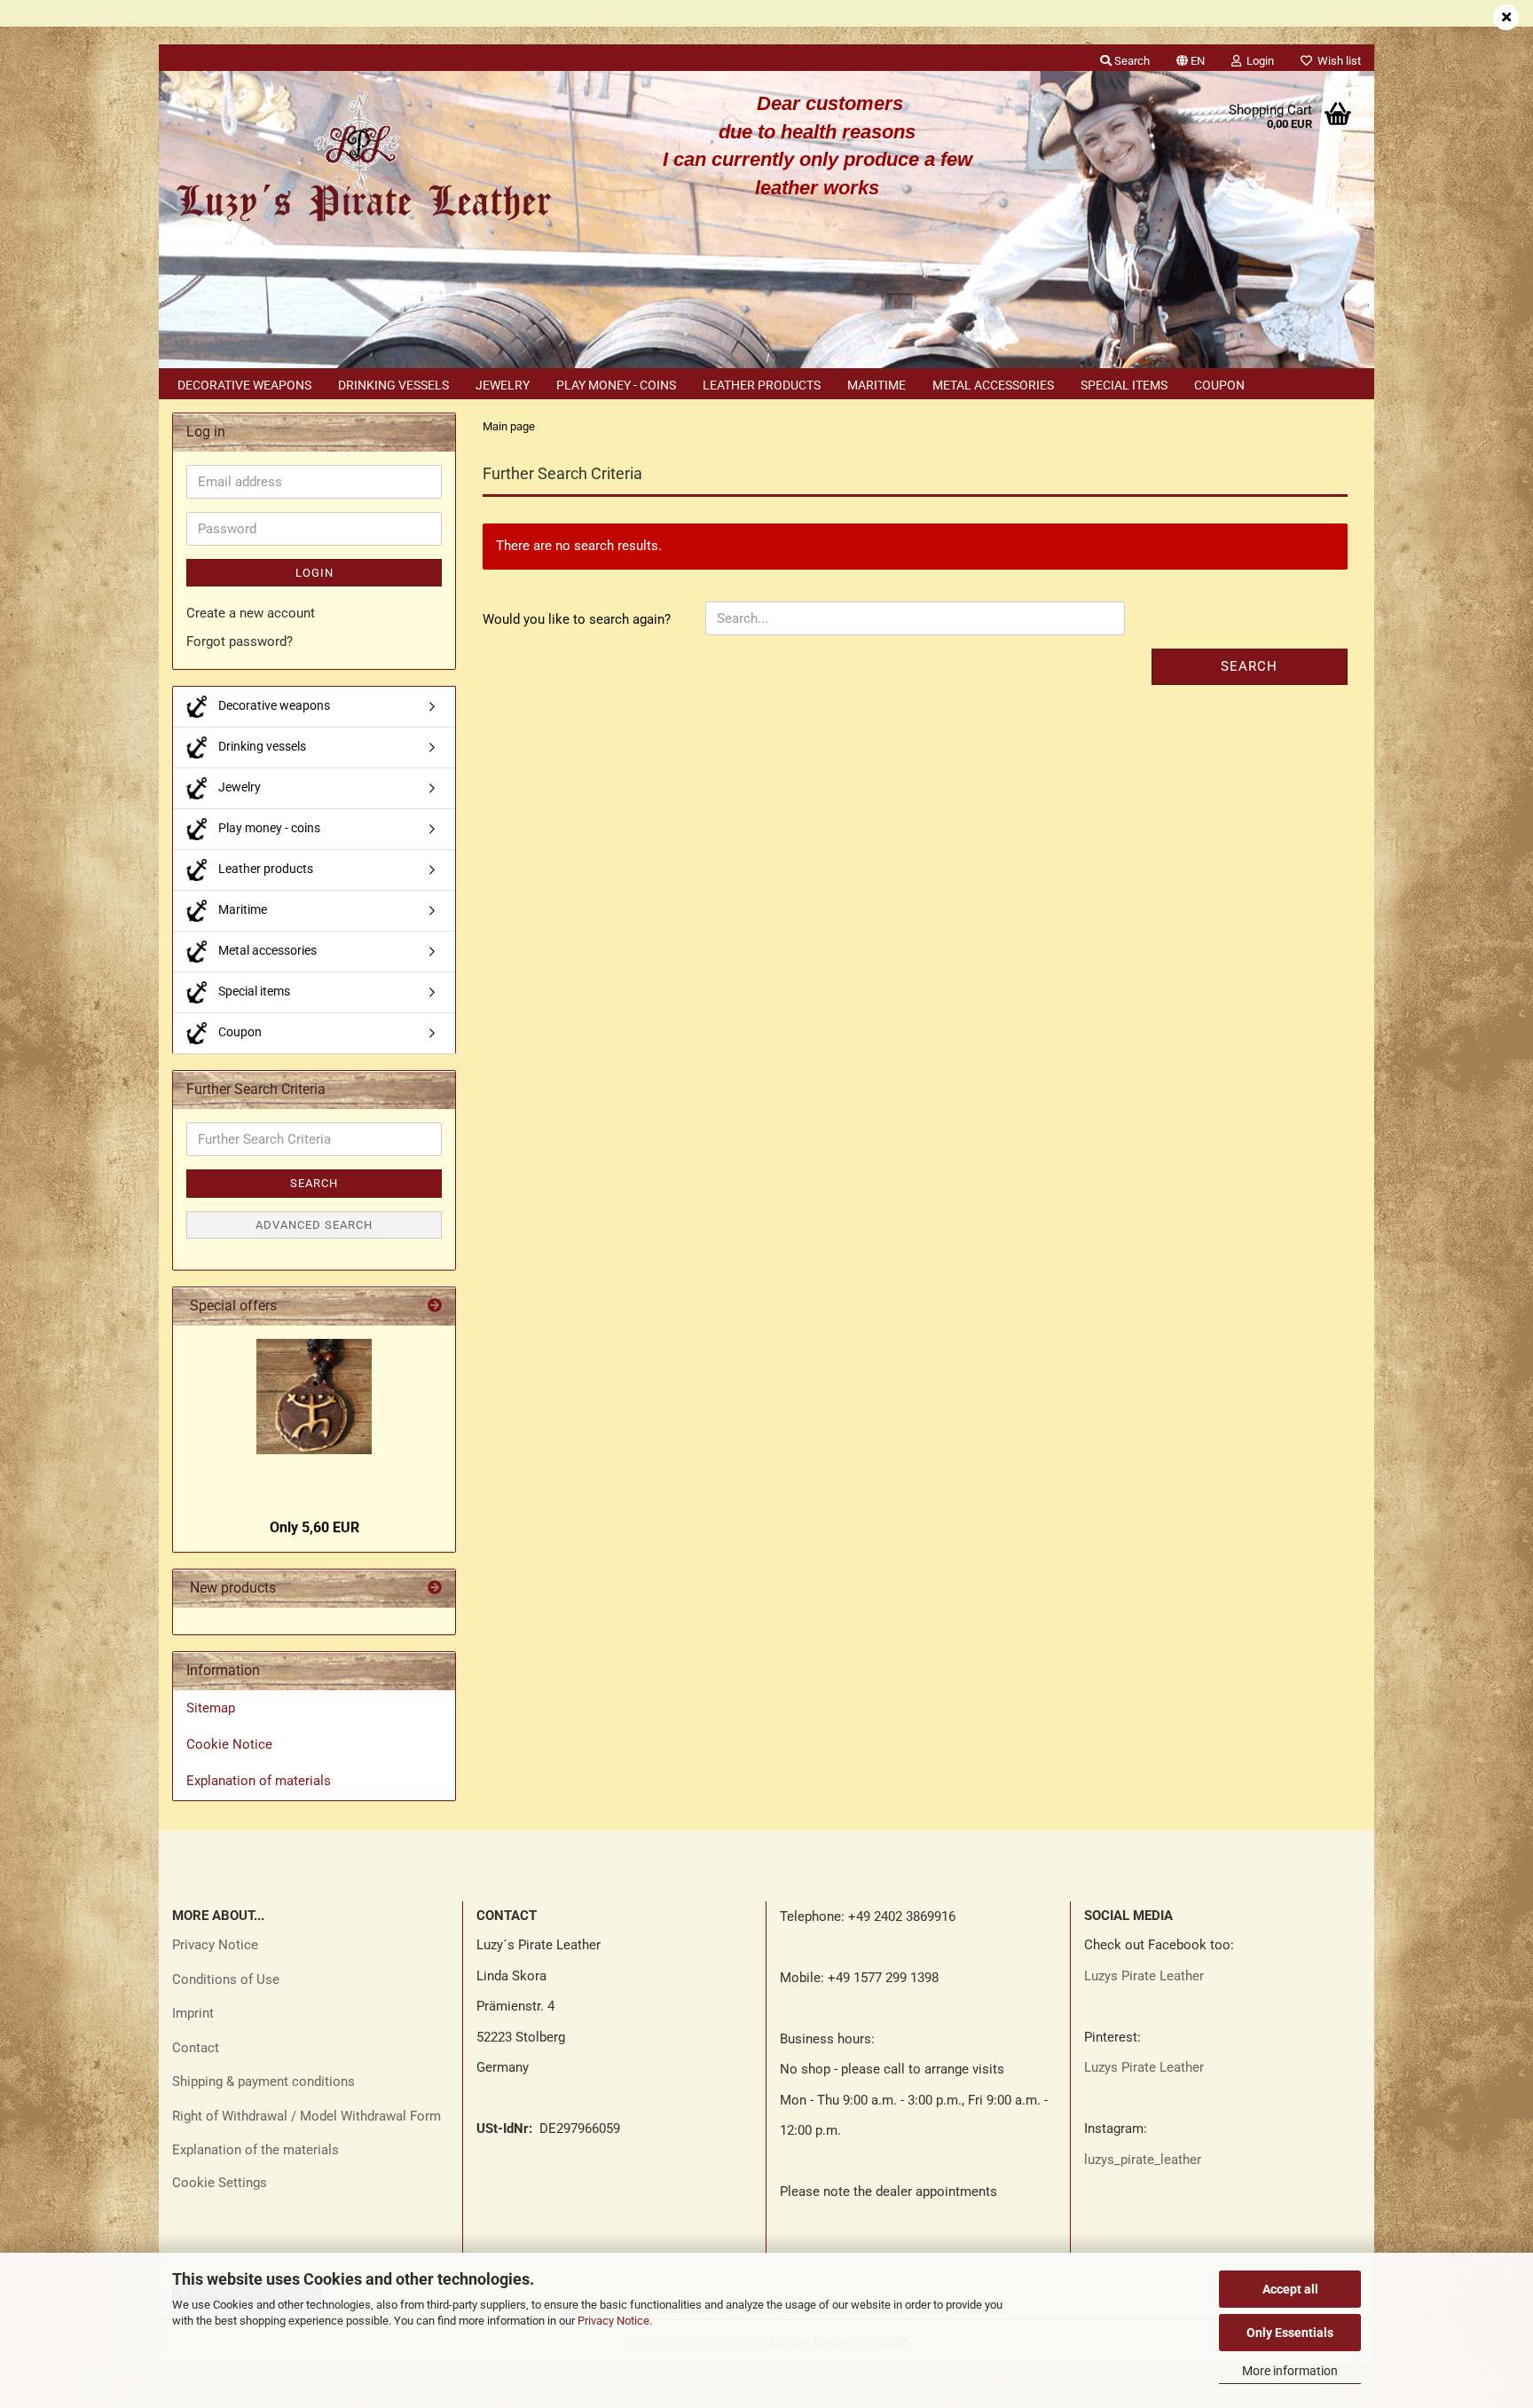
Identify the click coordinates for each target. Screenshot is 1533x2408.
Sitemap (211, 1708)
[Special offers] (435, 1306)
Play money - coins (616, 385)
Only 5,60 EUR (314, 1527)
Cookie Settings (220, 2183)
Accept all (1290, 2289)
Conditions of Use (226, 1979)
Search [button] (1131, 61)
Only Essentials (1290, 2333)
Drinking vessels (393, 385)
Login (314, 573)
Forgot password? (240, 641)
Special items (1124, 385)
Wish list (1336, 61)
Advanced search (314, 1225)
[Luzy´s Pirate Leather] (362, 160)
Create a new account (251, 613)
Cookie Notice (229, 1744)
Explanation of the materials (255, 2150)
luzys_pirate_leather (1143, 2160)
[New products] (435, 1589)
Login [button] (1258, 61)
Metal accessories (993, 385)
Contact (196, 2048)
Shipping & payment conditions (263, 2081)
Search (1249, 666)
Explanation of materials (259, 1781)
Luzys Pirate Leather (1144, 1976)
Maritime (877, 385)
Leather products (762, 385)
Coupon (1219, 385)
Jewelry (503, 385)
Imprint (193, 2013)
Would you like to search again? (577, 619)
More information (1290, 2371)
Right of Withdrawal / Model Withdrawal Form (307, 2116)
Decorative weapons (244, 385)
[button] (1191, 58)
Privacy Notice (613, 2321)
